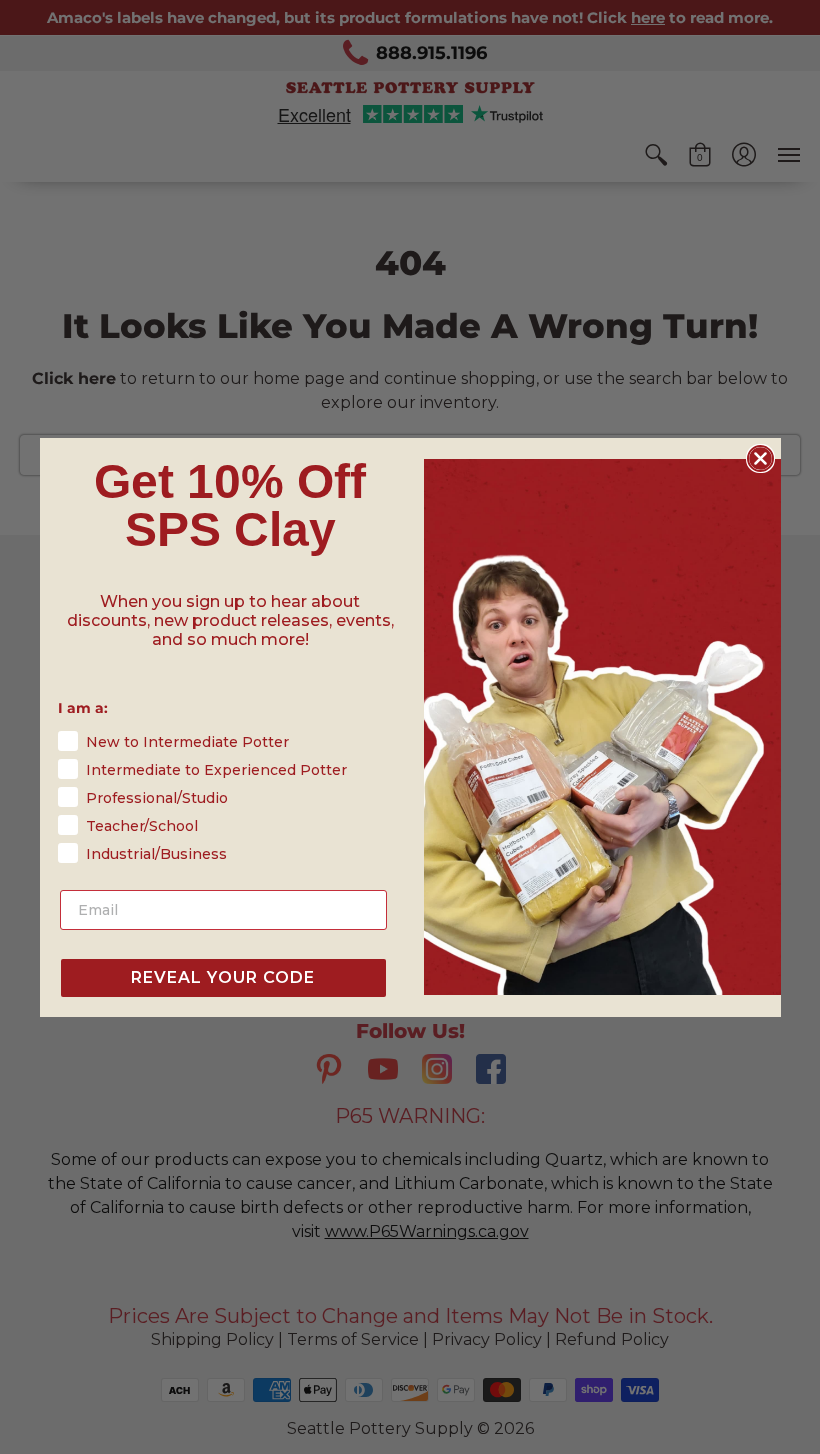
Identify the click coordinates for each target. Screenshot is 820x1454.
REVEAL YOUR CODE (223, 977)
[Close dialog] (760, 458)
